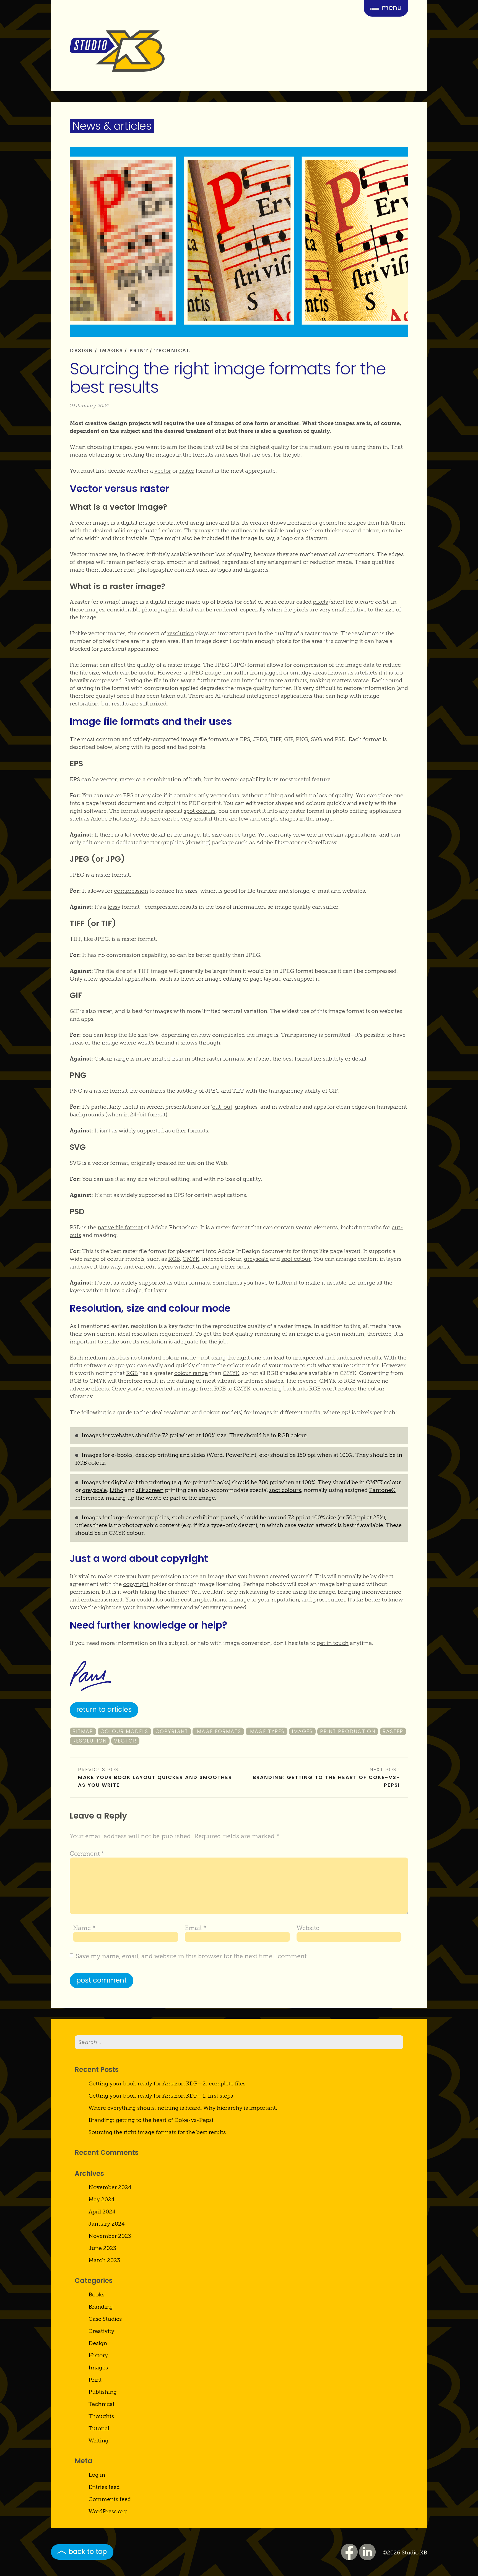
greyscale (256, 1259)
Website (308, 1928)
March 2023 (104, 2260)
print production (348, 1731)
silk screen (150, 1490)
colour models (124, 1731)
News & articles (112, 126)
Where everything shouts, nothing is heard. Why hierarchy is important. (183, 2108)
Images (111, 351)
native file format (120, 1227)
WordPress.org (108, 2511)
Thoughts (101, 2416)
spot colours (200, 811)
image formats (218, 1731)
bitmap (83, 1731)
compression (131, 891)
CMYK (191, 1259)
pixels (320, 602)
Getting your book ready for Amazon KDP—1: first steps (161, 2096)
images (302, 1731)
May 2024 (102, 2199)
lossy (114, 907)
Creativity (101, 2331)
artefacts (366, 673)
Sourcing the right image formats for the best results (157, 2132)
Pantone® (382, 1490)
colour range (191, 1373)
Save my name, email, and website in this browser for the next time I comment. (192, 1956)
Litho (116, 1490)
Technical (172, 351)
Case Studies (105, 2319)
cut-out (222, 1107)
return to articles (104, 1709)
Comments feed (110, 2499)
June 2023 (102, 2248)
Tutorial (99, 2428)
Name (84, 1928)
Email (196, 1928)
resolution (181, 633)
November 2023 (110, 2236)
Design (81, 351)
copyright (136, 1584)
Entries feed (104, 2487)
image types (267, 1731)
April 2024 (102, 2212)
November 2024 (110, 2187)
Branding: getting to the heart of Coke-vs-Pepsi (326, 1781)
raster (187, 471)
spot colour (296, 1259)
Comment (87, 1854)
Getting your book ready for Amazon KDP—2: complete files (167, 2083)
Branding (101, 2307)
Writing (98, 2440)
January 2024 (107, 2224)
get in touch (333, 1643)
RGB (174, 1259)
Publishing (103, 2392)
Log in (97, 2475)
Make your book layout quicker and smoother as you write (155, 1781)
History (98, 2355)
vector (163, 471)
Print (139, 351)
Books (96, 2294)
